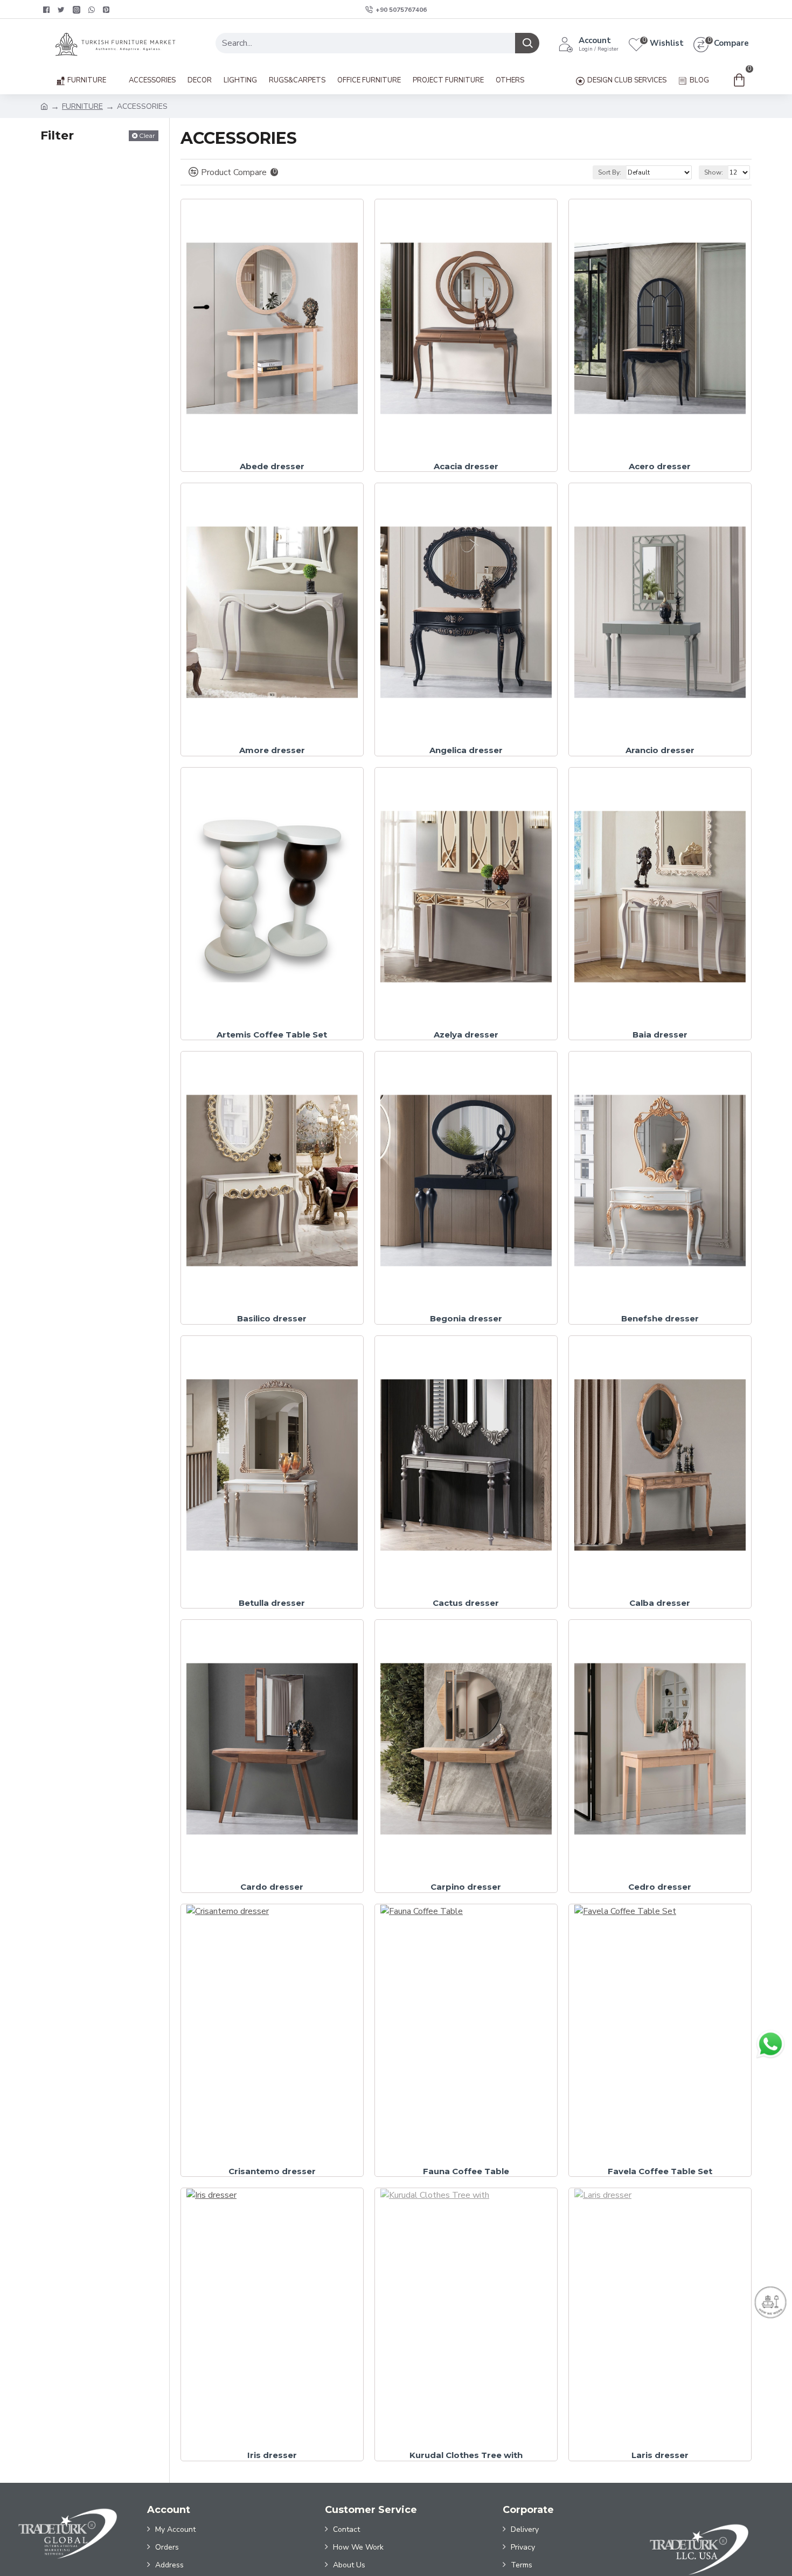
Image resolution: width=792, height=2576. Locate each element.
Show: (714, 172)
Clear (147, 135)
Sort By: (610, 172)
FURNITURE (82, 106)
